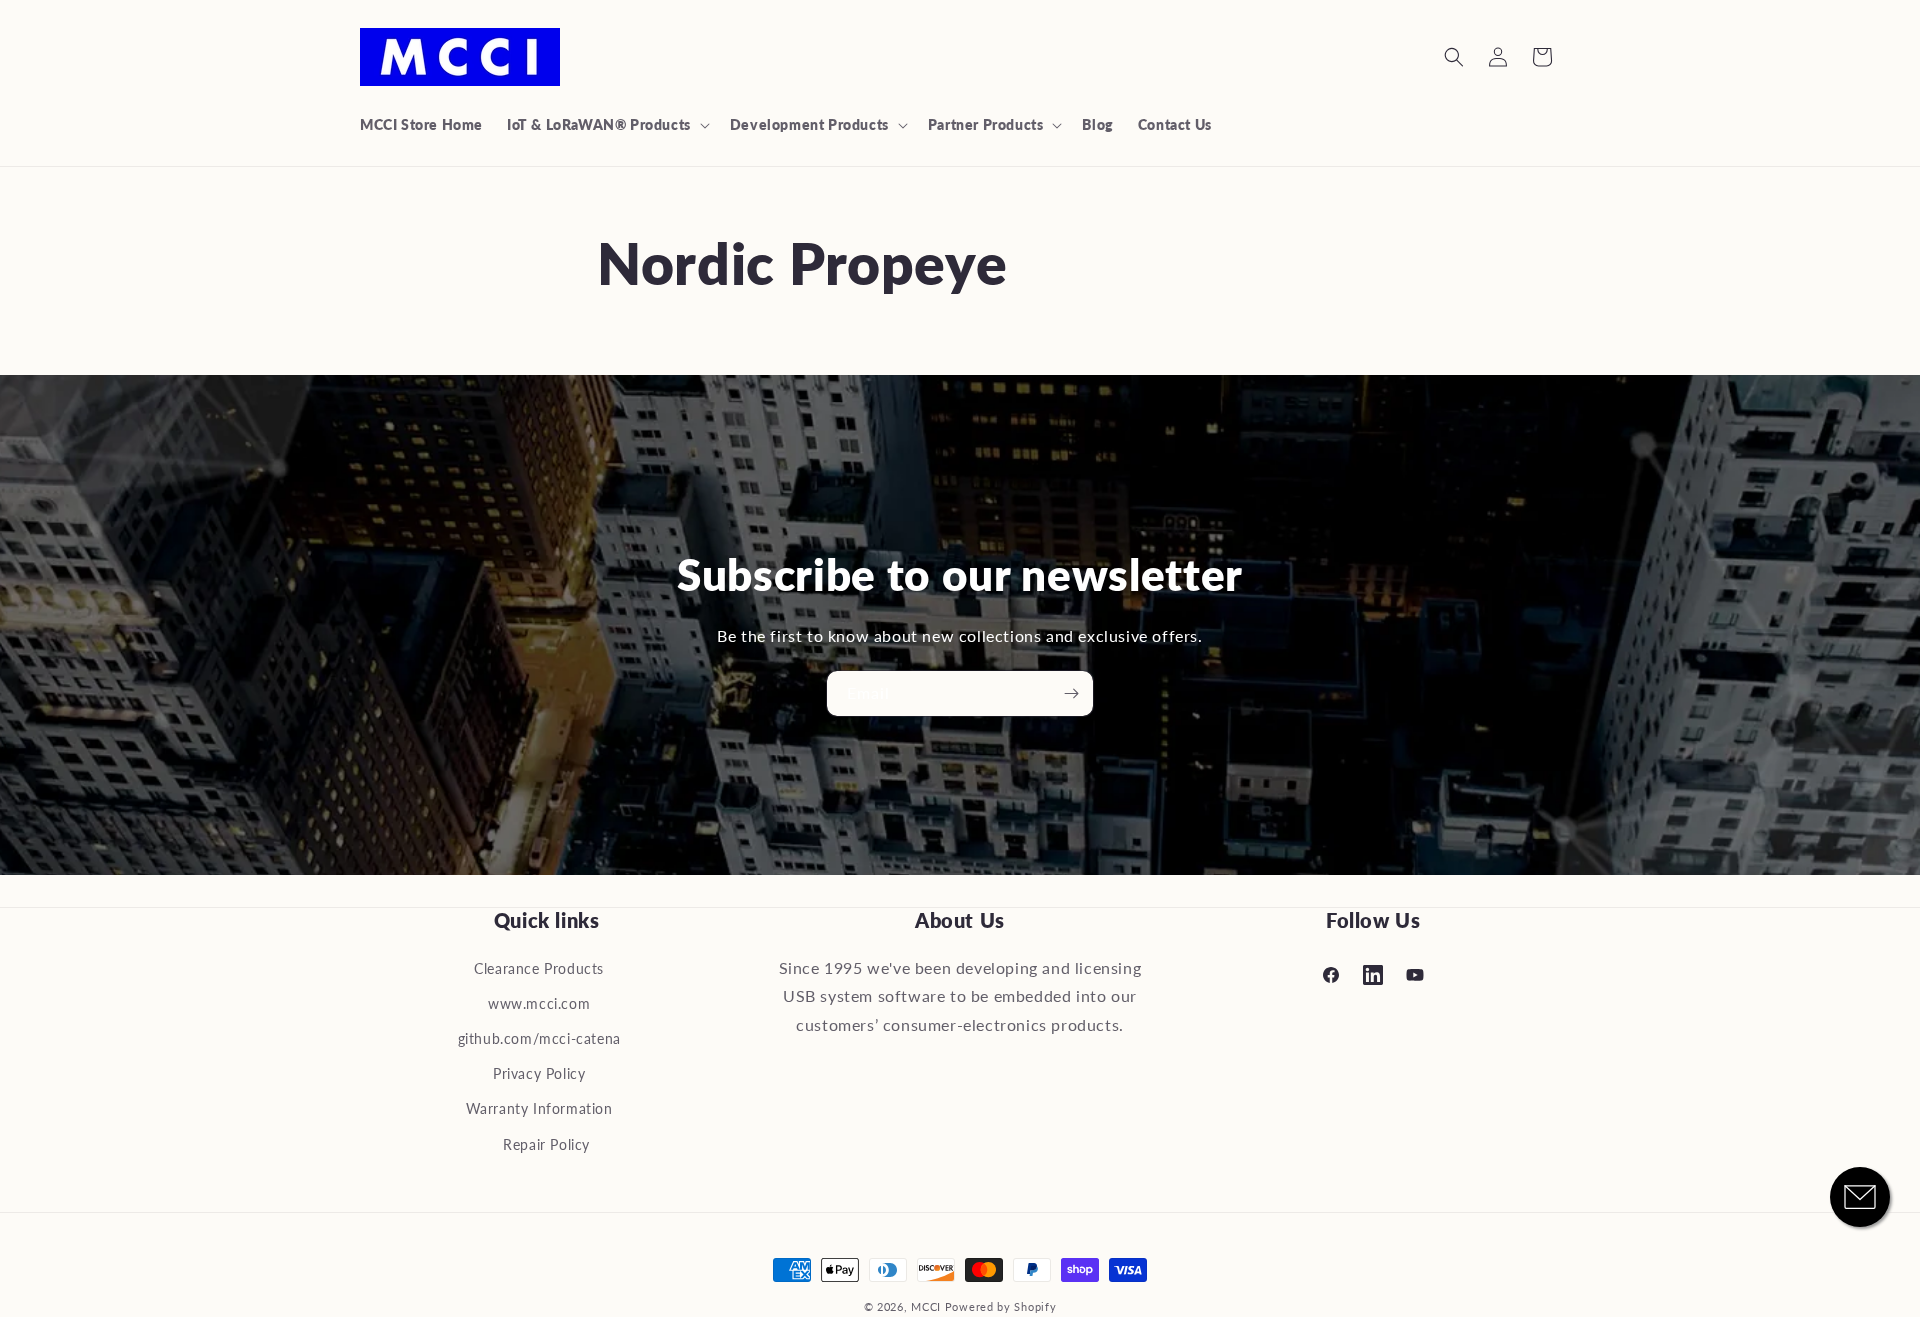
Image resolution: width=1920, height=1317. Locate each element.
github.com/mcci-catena (539, 1038)
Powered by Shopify (1001, 1306)
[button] (606, 125)
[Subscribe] (1071, 693)
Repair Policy (546, 1144)
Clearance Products (539, 968)
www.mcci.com (539, 1003)
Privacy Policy (539, 1073)
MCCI (926, 1306)
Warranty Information (539, 1108)
